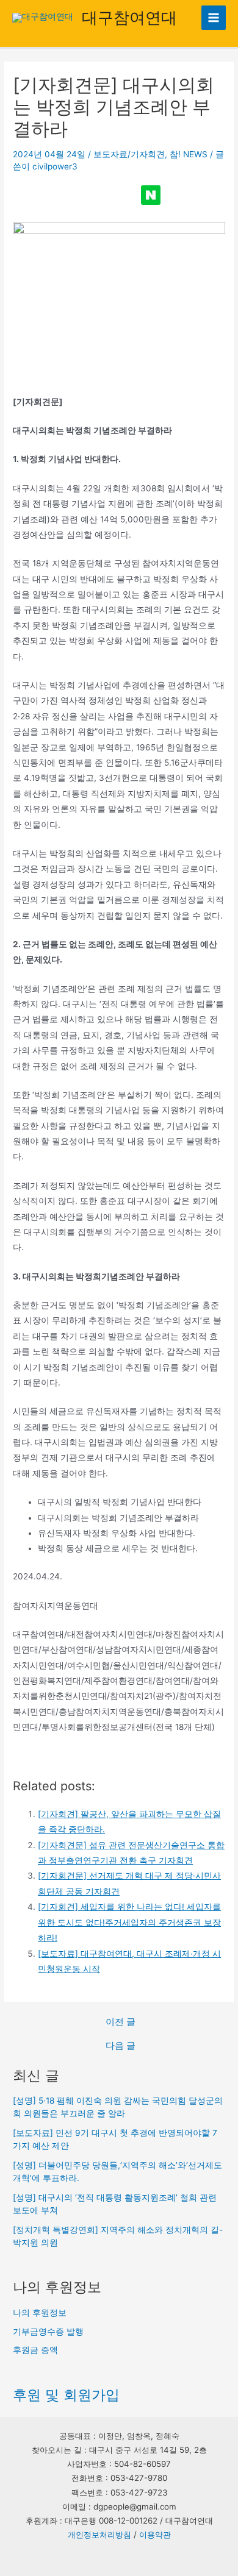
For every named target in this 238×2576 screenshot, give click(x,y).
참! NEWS (189, 154)
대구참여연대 (129, 17)
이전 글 (121, 2022)
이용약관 (155, 2535)
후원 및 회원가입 (66, 2395)
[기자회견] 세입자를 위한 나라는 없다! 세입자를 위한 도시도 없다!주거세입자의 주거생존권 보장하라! (129, 1922)
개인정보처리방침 (99, 2535)
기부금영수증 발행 (48, 2332)
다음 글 (121, 2046)
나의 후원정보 (40, 2313)
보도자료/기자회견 (129, 154)
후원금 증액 (35, 2350)
